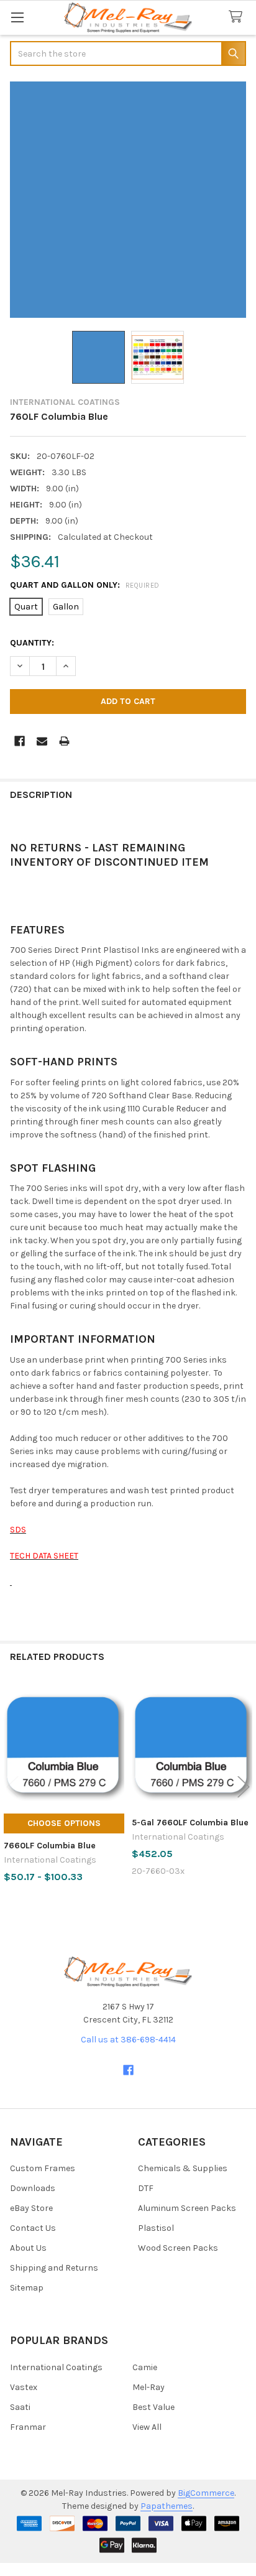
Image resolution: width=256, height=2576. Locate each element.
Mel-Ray (149, 2387)
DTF (146, 2188)
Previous (12, 1787)
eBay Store (31, 2208)
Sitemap (27, 2288)
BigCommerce (206, 2493)
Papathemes (167, 2506)
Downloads (33, 2188)
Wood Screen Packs (178, 2248)
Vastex (24, 2387)
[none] (128, 200)
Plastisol (156, 2228)
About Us (28, 2248)
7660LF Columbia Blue (50, 1846)
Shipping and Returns (54, 2268)
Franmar (28, 2427)
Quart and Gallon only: (85, 585)
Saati (20, 2407)
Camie (145, 2367)
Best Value (153, 2407)
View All (147, 2427)
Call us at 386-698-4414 (128, 2040)
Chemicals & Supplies (183, 2168)
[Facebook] (20, 741)
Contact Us (33, 2228)
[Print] (64, 741)
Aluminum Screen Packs (187, 2208)
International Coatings (56, 2367)
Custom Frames (43, 2168)
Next (244, 1787)
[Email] (42, 741)
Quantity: (32, 643)
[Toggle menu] (17, 17)
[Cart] (238, 17)
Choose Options (64, 1823)
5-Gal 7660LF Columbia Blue (190, 1823)
